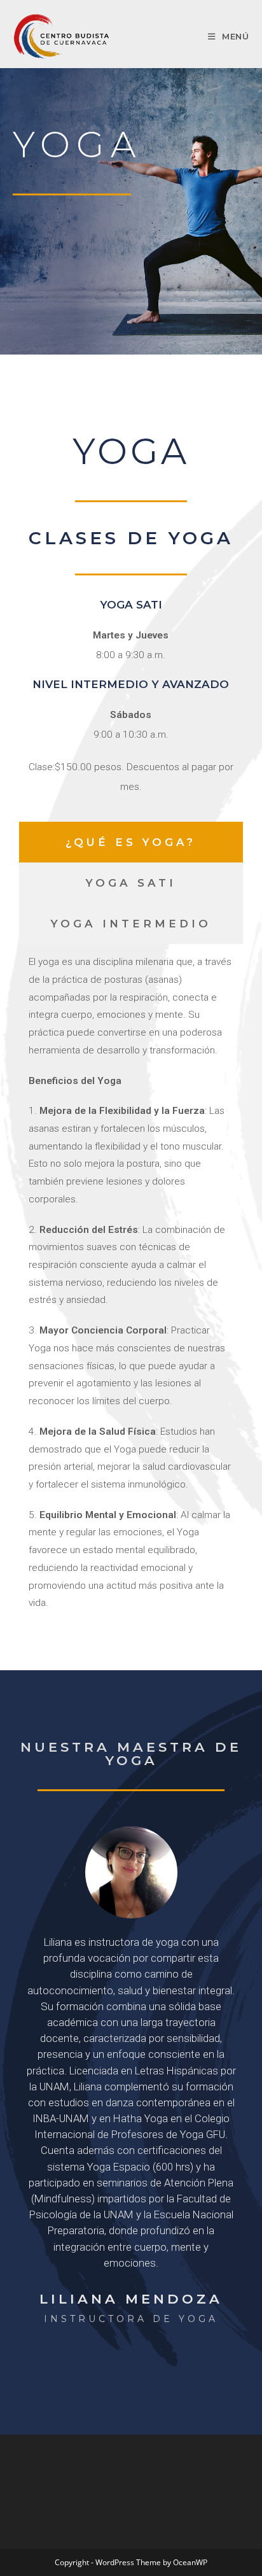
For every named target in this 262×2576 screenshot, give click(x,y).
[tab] (131, 842)
